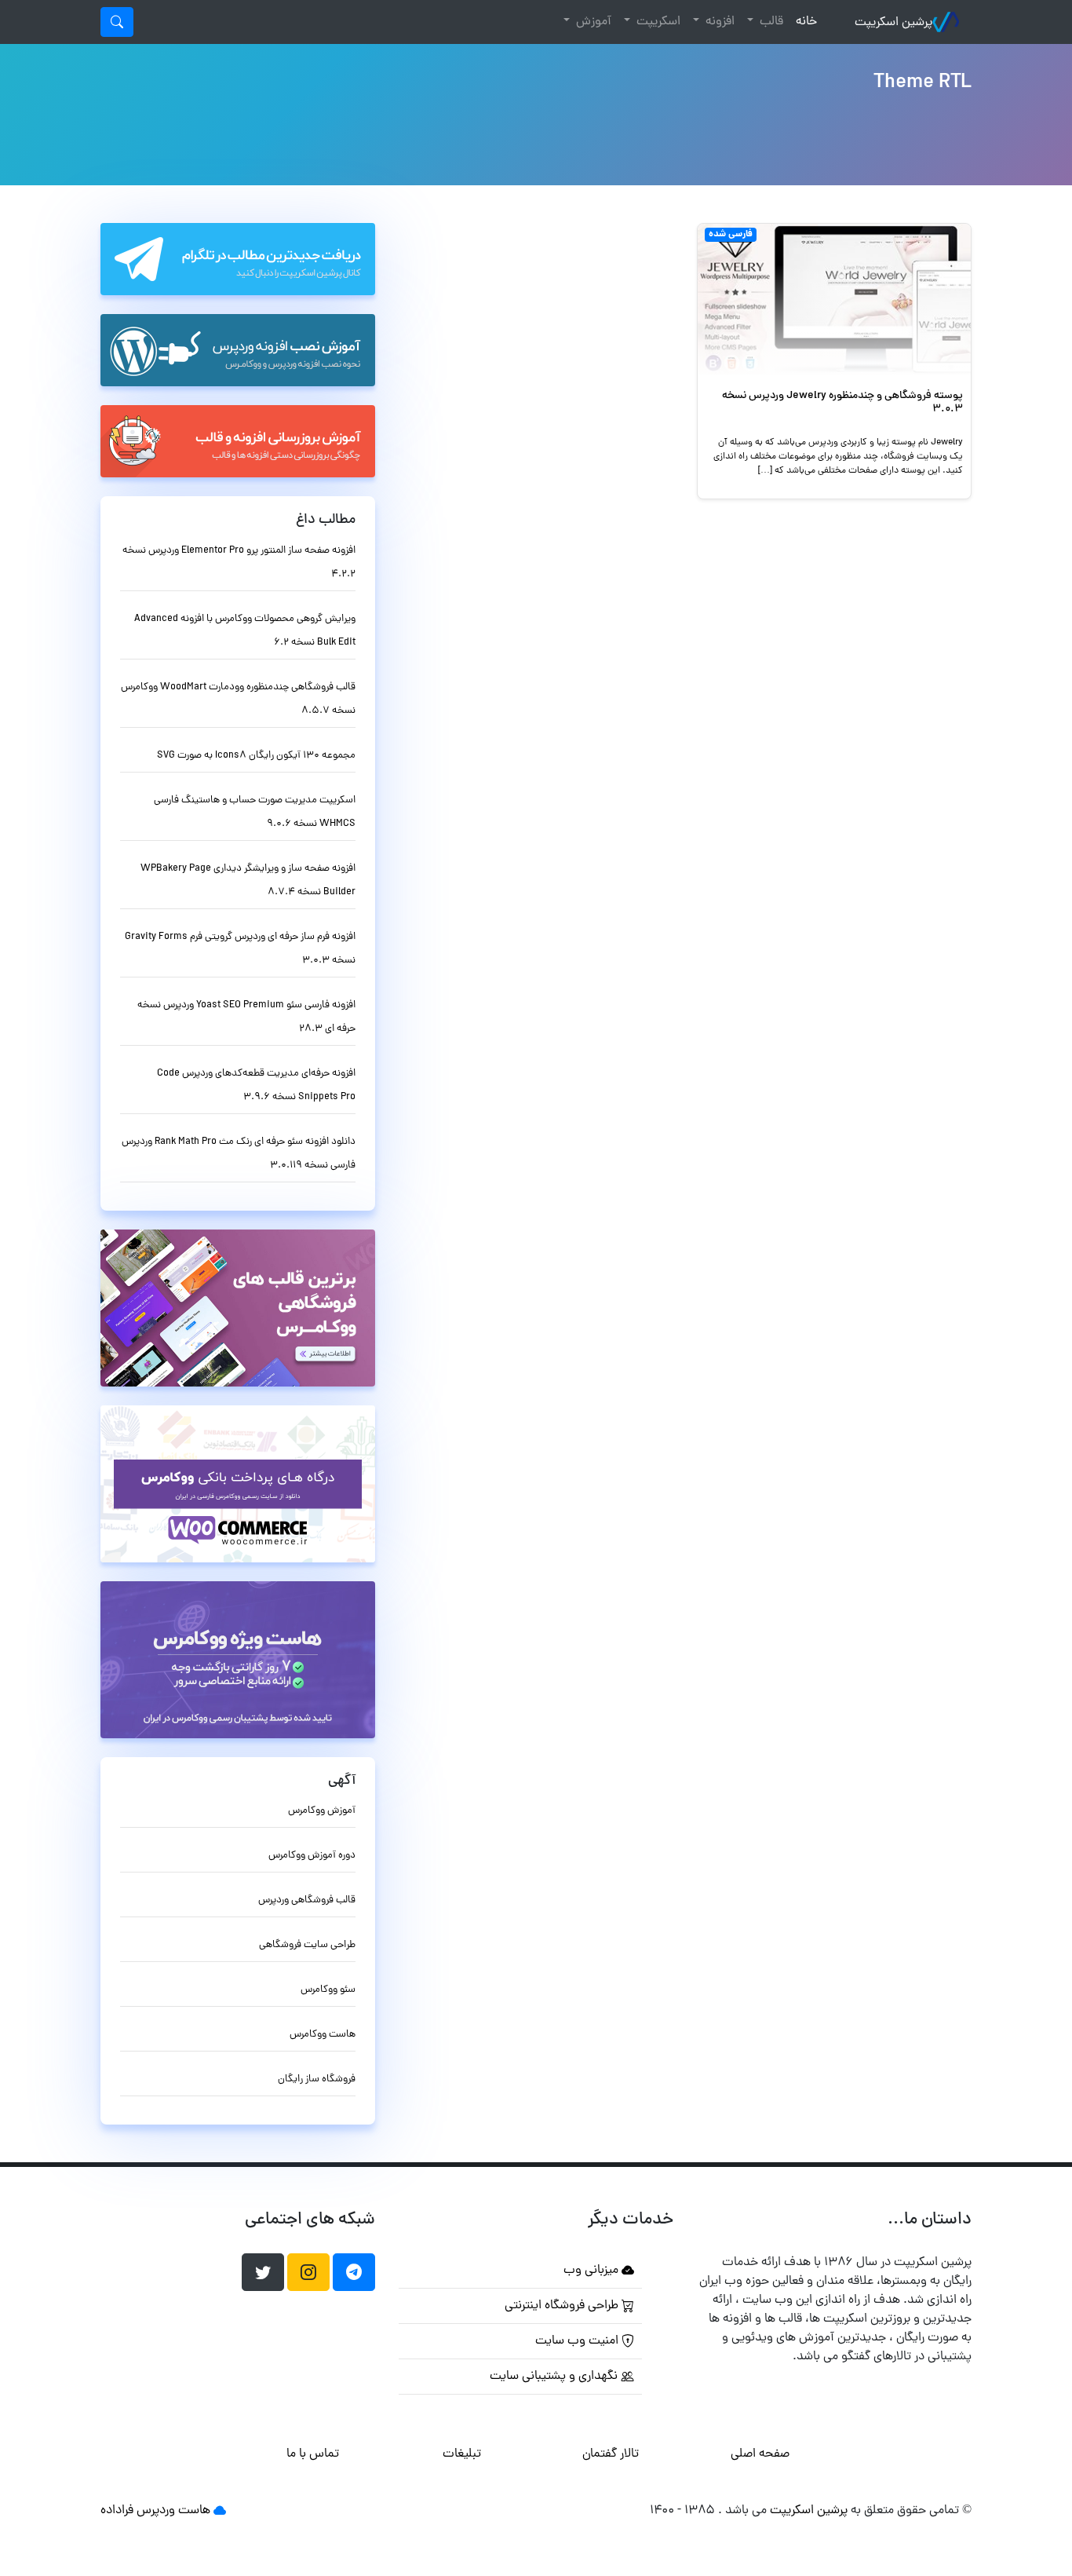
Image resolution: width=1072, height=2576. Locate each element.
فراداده (117, 2511)
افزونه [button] (718, 22)
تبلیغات (462, 2454)
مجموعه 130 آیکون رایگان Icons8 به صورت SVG (256, 756)
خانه (803, 22)
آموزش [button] (592, 22)
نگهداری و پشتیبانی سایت (555, 2377)
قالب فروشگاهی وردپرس (307, 1900)
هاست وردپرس (173, 2511)
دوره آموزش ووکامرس (312, 1856)
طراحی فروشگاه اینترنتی (563, 2306)
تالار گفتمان (611, 2454)
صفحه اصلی (760, 2454)
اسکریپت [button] (657, 22)
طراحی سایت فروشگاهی (307, 1945)
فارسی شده (731, 235)
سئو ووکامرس (328, 1990)
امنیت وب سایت (578, 2341)
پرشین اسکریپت (893, 23)
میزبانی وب (593, 2271)
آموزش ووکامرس (322, 1811)
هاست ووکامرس (323, 2035)
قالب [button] (770, 22)
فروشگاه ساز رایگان (317, 2079)
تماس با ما (313, 2454)
